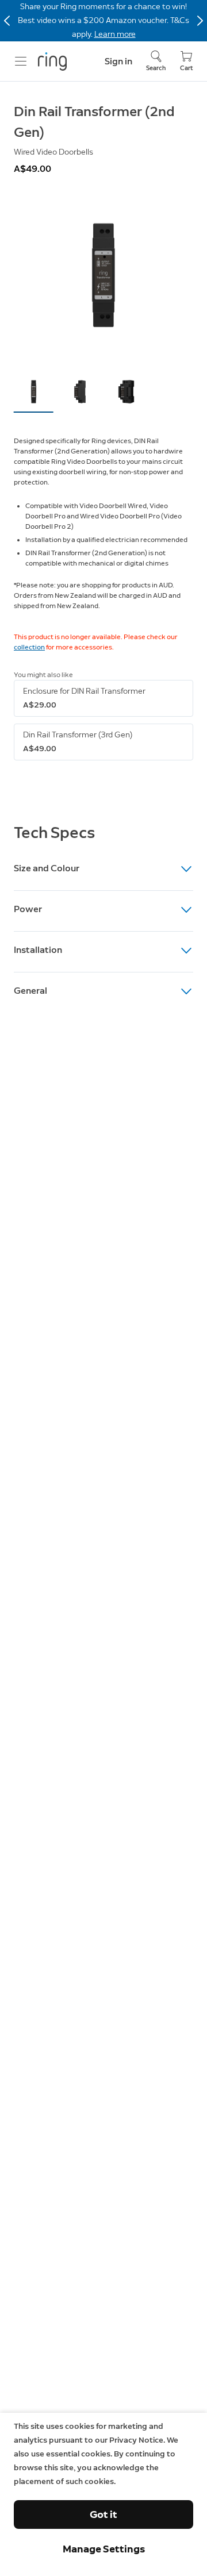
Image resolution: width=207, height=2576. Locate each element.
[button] (34, 392)
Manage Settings (104, 2549)
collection (29, 647)
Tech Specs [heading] (54, 832)
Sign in (118, 61)
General (30, 991)
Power (28, 909)
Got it (103, 2515)
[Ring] (52, 61)
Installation (38, 950)
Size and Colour (47, 868)
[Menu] (21, 61)
